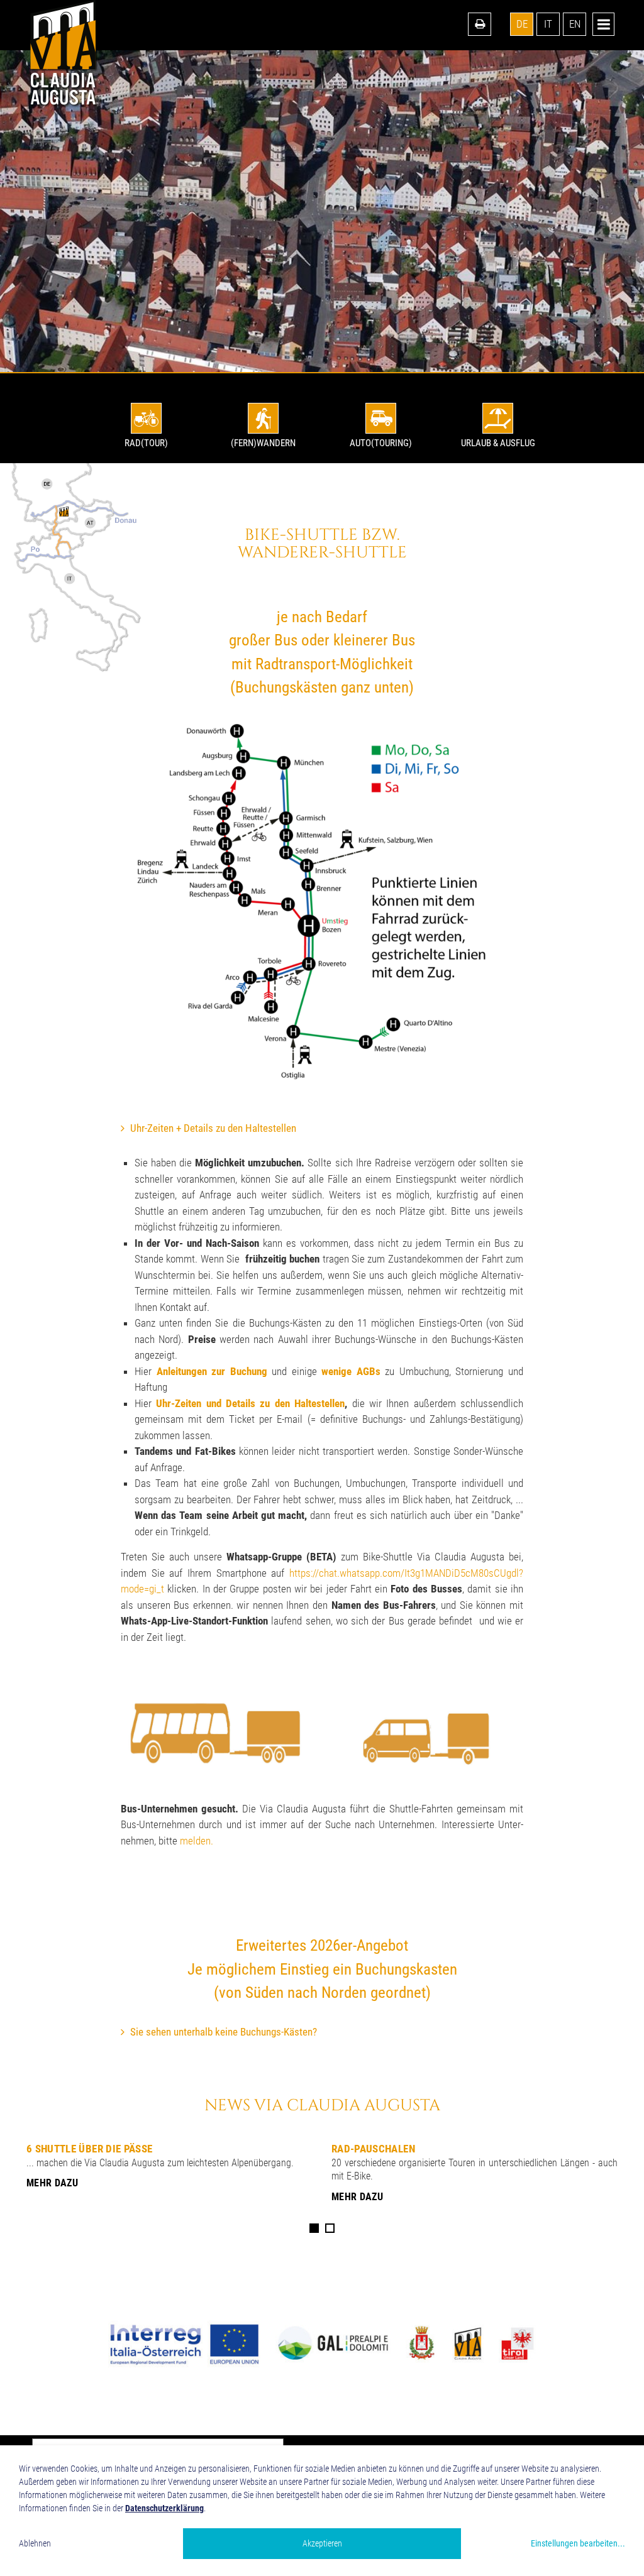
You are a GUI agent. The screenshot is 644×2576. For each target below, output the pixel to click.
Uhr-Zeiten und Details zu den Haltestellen (250, 1403)
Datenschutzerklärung (164, 2508)
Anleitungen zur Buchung (212, 1371)
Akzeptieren (322, 2543)
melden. (197, 1841)
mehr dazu (52, 2183)
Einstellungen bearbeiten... (578, 2543)
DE (522, 24)
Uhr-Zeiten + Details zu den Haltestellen (213, 1128)
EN (575, 24)
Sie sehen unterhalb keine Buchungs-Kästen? (224, 2032)
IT (548, 24)
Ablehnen (35, 2543)
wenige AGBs (351, 1371)
